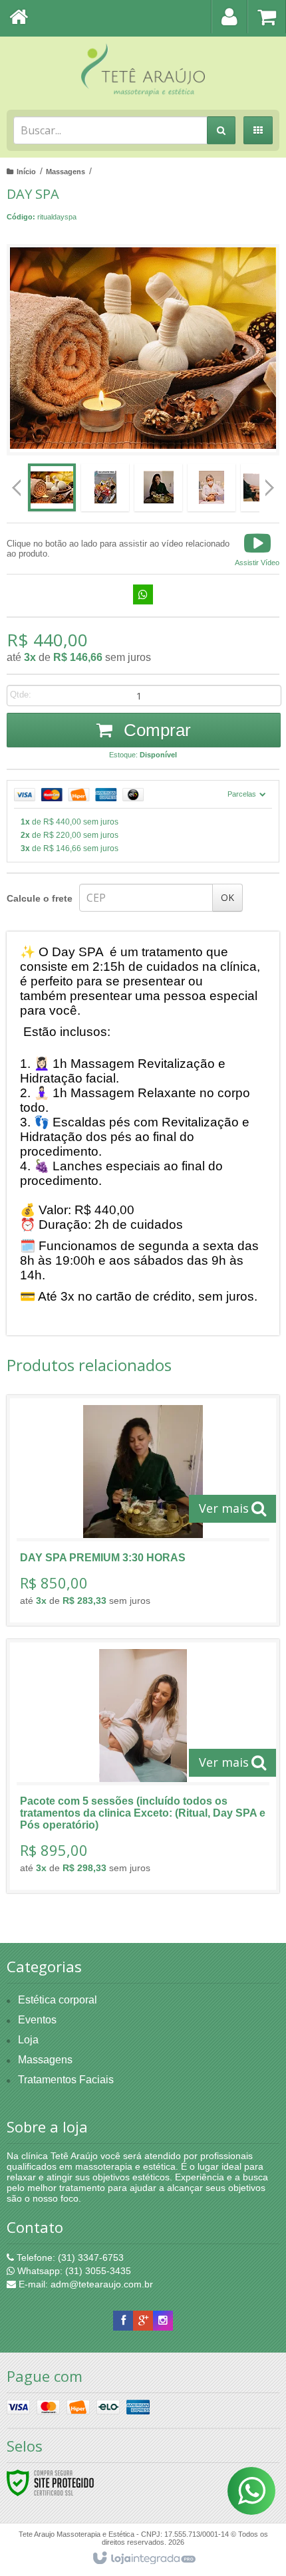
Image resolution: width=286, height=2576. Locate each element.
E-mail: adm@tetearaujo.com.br (84, 2284)
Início (26, 172)
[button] (257, 549)
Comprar (155, 730)
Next (270, 483)
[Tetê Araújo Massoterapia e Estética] (143, 70)
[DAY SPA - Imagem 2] (105, 487)
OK (227, 897)
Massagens (66, 172)
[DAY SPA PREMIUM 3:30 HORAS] (143, 1510)
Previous (17, 487)
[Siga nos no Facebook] (123, 2321)
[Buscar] (221, 130)
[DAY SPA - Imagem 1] (52, 487)
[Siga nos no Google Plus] (143, 2321)
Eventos (37, 2020)
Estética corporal (58, 2000)
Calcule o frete (40, 898)
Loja (28, 2040)
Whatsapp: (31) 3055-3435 (73, 2271)
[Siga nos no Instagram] (163, 2321)
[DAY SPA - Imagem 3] (158, 487)
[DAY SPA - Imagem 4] (212, 487)
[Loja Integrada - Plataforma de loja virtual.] (143, 2559)
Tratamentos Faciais (66, 2080)
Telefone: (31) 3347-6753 (69, 2257)
